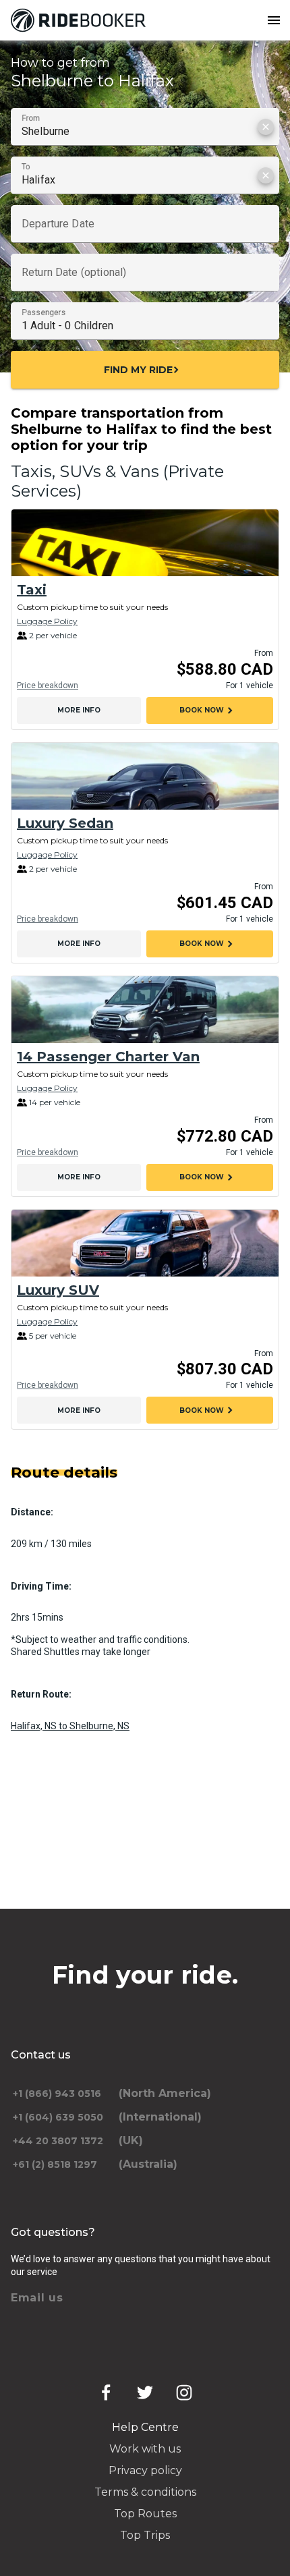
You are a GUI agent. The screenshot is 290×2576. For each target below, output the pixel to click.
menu (274, 20)
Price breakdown (48, 685)
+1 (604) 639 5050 (58, 2117)
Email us (37, 2298)
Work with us (145, 2449)
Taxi (32, 590)
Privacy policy (145, 2470)
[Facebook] (106, 2392)
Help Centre (145, 2427)
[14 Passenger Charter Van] (145, 1010)
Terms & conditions (145, 2492)
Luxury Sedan (65, 823)
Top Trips (145, 2535)
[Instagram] (184, 2392)
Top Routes (145, 2514)
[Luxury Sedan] (145, 776)
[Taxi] (145, 543)
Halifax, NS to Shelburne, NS (70, 1726)
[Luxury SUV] (145, 1243)
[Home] (81, 20)
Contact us (41, 2055)
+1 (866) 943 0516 (57, 2094)
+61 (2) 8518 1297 (55, 2164)
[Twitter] (145, 2392)
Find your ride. (145, 1975)
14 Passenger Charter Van (108, 1057)
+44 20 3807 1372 (58, 2141)
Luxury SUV (58, 1290)
